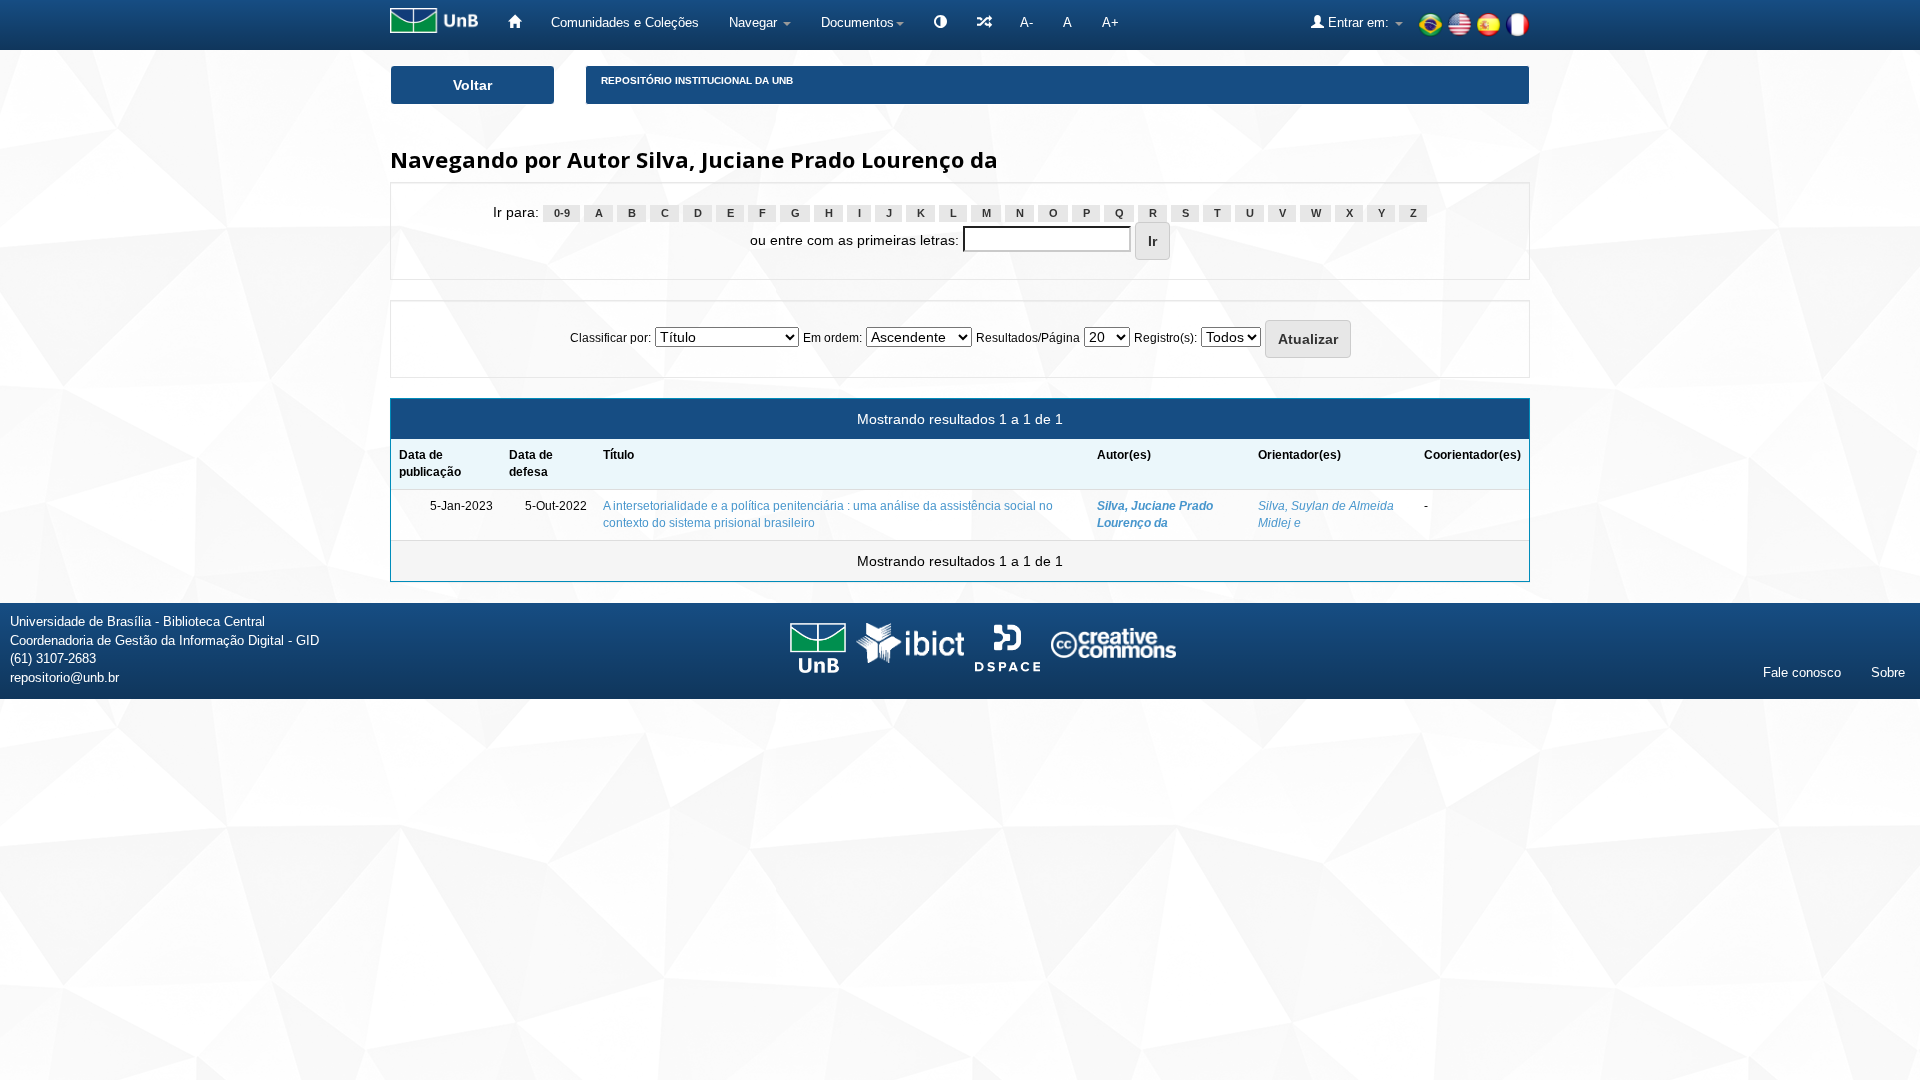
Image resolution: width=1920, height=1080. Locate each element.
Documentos (857, 22)
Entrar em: (1358, 22)
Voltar (472, 85)
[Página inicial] (514, 22)
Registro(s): (1165, 338)
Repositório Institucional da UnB (697, 80)
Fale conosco (1802, 672)
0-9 (562, 213)
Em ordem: (832, 338)
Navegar (755, 22)
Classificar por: (610, 338)
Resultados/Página (1028, 338)
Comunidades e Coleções (625, 22)
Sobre (1888, 672)
